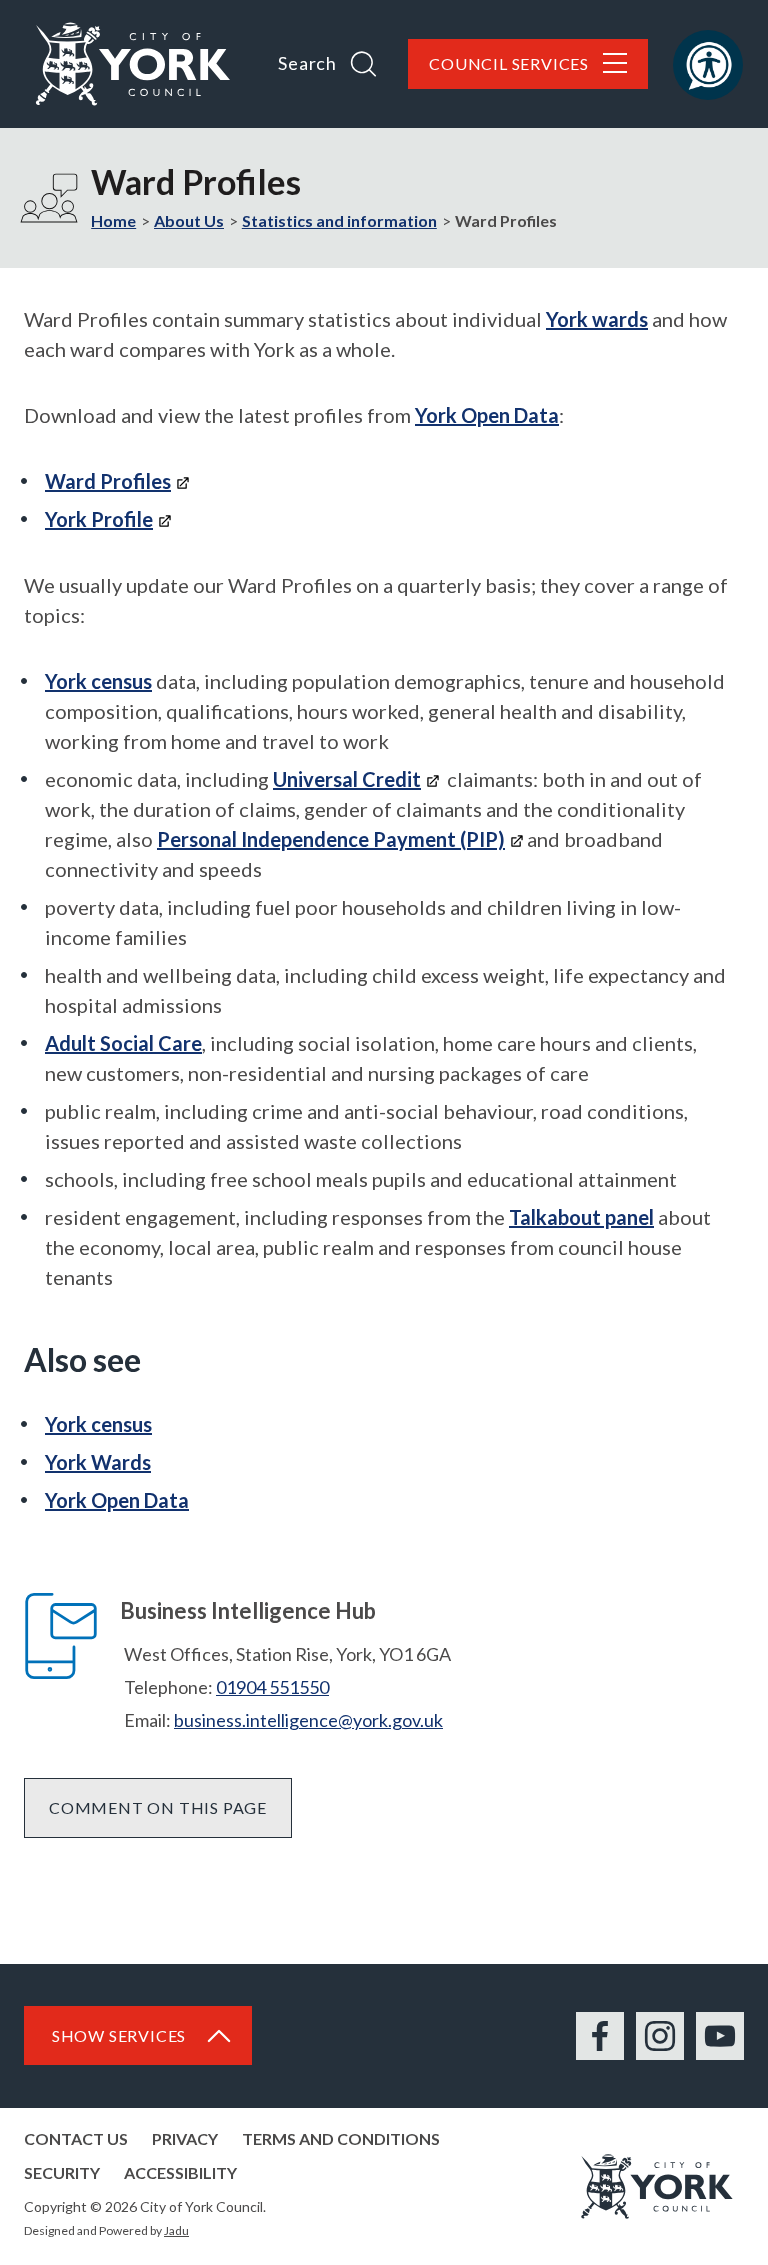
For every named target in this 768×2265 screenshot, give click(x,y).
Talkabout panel (581, 1217)
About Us (189, 220)
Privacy (185, 2138)
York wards (597, 319)
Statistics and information (339, 220)
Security (62, 2172)
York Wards (98, 1462)
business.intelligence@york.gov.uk (308, 1720)
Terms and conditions (341, 2138)
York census (98, 681)
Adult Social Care (123, 1043)
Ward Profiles (108, 481)
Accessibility (180, 2172)
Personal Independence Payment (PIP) (331, 839)
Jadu (176, 2230)
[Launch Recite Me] (708, 65)
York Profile (99, 519)
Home (113, 220)
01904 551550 (272, 1687)
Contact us (76, 2138)
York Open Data (487, 415)
